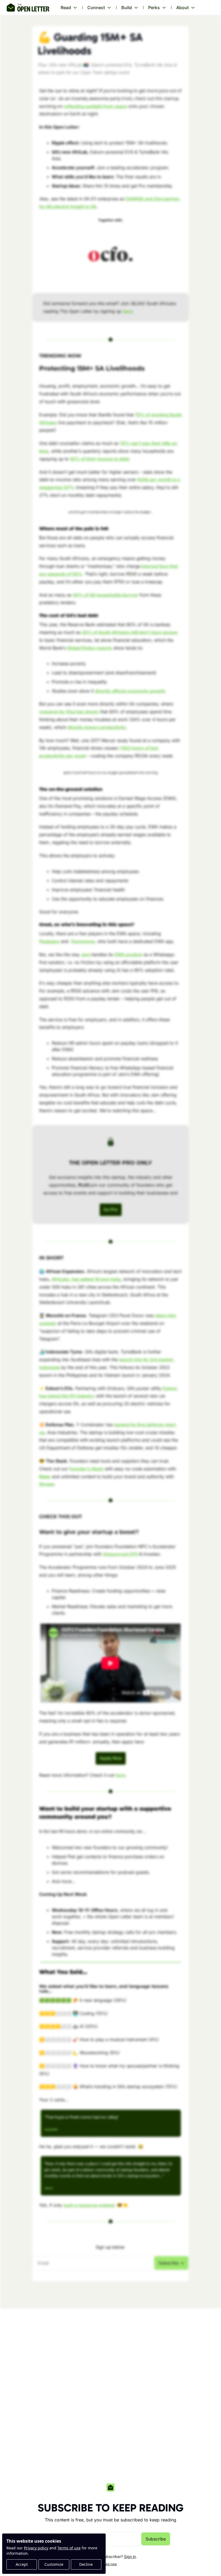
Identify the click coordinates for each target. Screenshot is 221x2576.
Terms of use (69, 2548)
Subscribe (156, 2539)
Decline (86, 2564)
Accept (22, 2564)
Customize (54, 2564)
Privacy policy (36, 2548)
